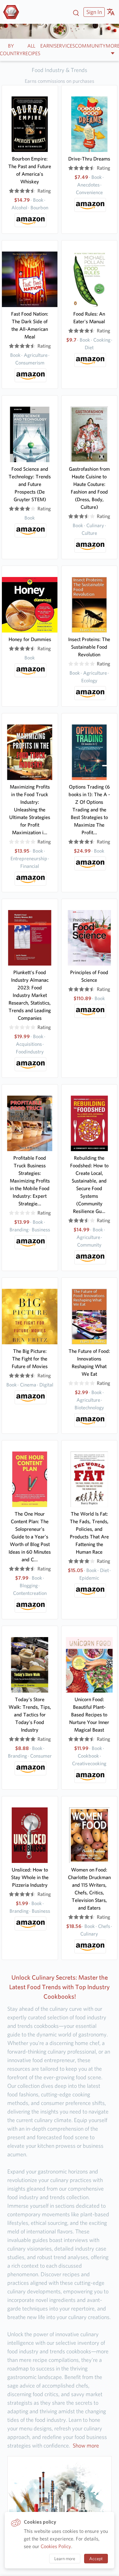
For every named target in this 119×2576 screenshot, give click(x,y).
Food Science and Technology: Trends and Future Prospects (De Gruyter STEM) (30, 484)
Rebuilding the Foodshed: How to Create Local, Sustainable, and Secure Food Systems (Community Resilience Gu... (89, 1185)
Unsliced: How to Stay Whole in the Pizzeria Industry (30, 1877)
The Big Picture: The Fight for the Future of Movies (30, 1359)
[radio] (11, 191)
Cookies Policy (56, 2546)
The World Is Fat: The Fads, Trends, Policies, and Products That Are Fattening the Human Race (89, 1533)
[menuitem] (93, 12)
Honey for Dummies (30, 639)
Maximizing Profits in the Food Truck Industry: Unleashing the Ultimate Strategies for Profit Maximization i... (30, 810)
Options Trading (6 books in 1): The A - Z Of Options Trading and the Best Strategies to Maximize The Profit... (89, 810)
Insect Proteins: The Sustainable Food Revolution (89, 647)
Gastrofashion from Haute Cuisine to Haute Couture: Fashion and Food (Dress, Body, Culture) (89, 488)
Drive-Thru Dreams (89, 159)
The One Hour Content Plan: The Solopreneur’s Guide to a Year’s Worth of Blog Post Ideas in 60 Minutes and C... (30, 1537)
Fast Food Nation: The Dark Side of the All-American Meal (30, 325)
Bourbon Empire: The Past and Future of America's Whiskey (30, 170)
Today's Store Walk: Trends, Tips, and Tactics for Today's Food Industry (30, 1715)
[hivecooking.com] (13, 12)
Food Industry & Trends (60, 70)
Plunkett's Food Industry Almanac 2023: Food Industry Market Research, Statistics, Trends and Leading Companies (30, 995)
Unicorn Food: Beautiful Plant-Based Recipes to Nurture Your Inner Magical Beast (89, 1715)
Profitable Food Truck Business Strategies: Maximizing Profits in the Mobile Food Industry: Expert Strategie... (30, 1181)
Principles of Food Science (89, 976)
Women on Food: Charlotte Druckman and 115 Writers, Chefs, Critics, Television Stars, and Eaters (89, 1889)
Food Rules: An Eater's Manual (89, 318)
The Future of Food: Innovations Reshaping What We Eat (89, 1363)
